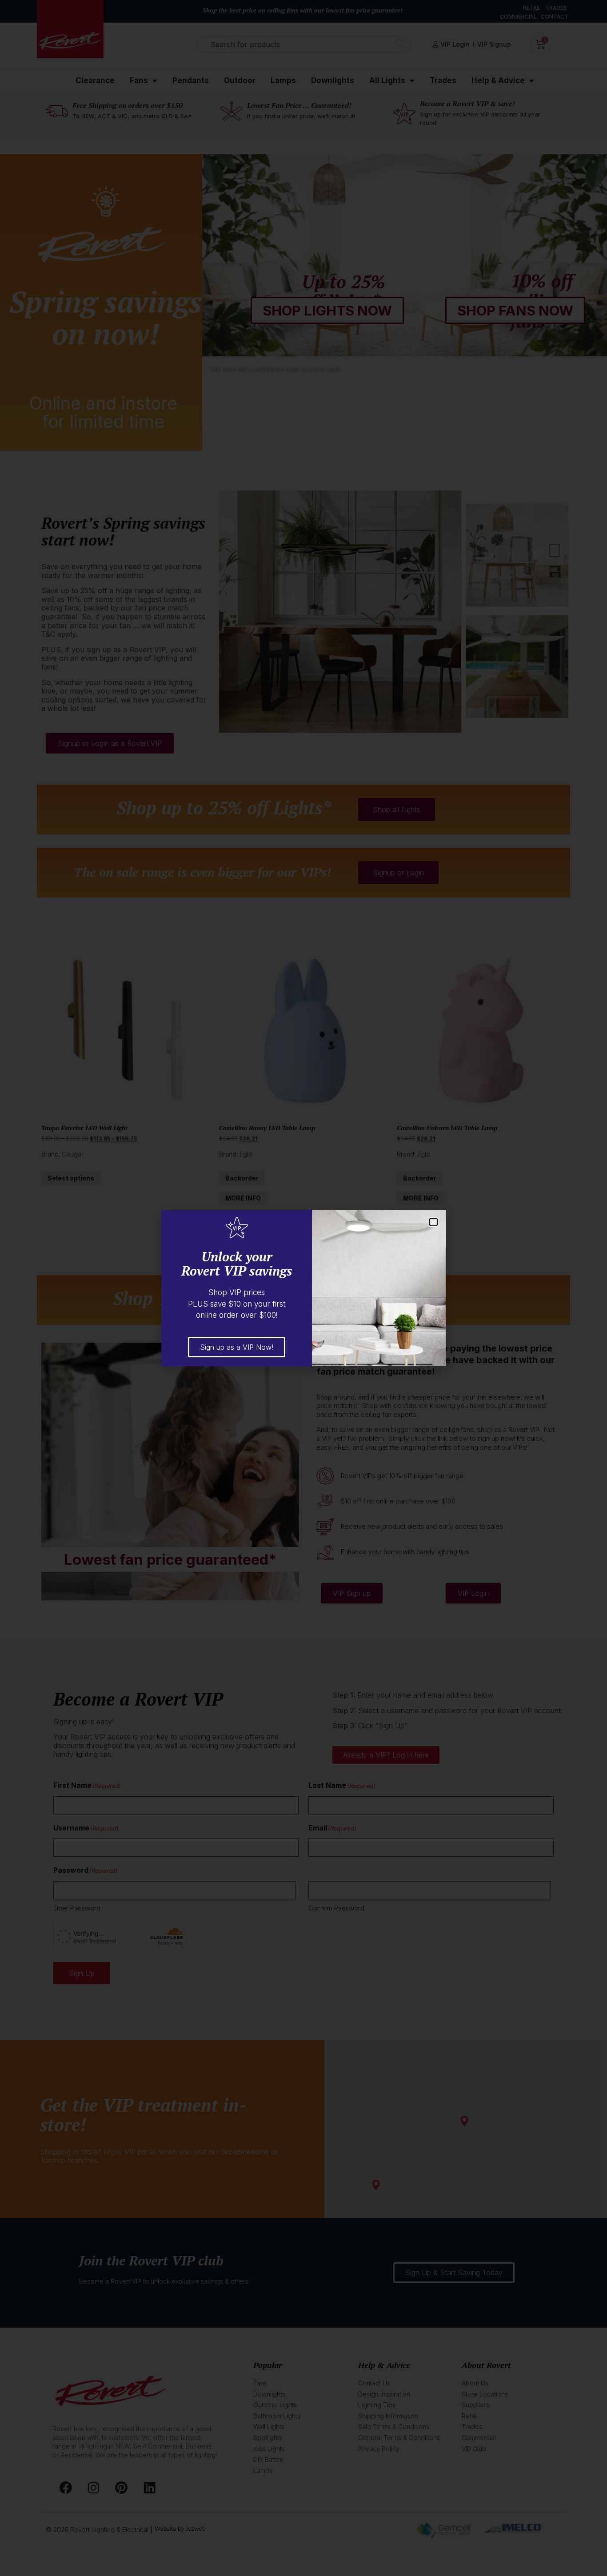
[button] (433, 1222)
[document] (303, 1288)
